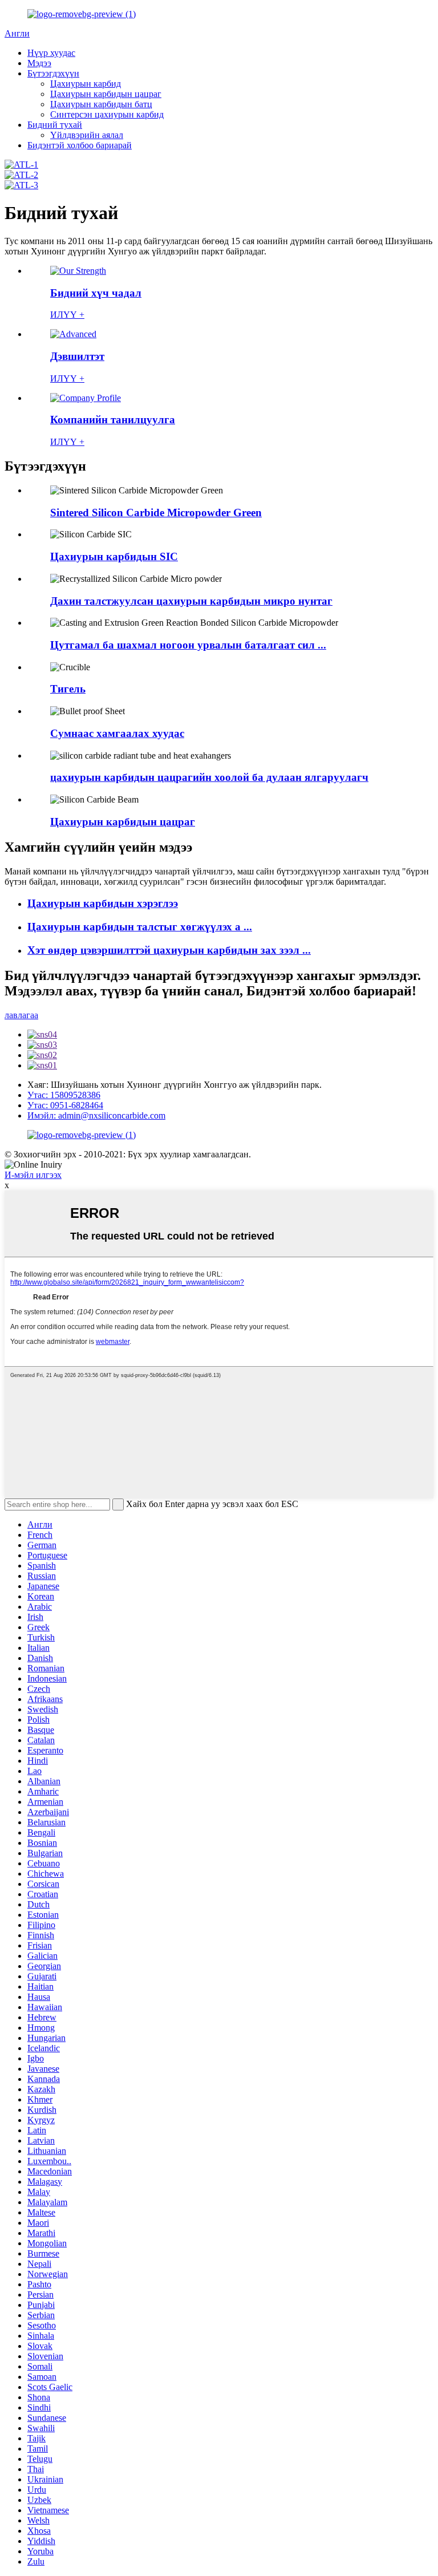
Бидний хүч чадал (96, 293)
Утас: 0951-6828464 (65, 1105)
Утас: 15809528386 (64, 1095)
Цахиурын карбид (86, 84)
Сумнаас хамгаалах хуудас (117, 733)
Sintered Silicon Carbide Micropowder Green (156, 513)
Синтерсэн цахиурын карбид (107, 114)
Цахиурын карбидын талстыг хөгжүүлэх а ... (140, 927)
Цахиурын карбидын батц (101, 104)
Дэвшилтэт (77, 356)
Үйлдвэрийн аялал (87, 135)
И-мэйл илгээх (33, 1175)
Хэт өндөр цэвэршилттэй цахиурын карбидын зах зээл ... (169, 950)
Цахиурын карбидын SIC (114, 556)
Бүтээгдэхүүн (53, 73)
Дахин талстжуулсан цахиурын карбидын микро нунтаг (191, 601)
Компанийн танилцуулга (113, 420)
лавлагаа (21, 1015)
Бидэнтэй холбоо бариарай (80, 145)
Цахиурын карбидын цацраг (106, 94)
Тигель (68, 689)
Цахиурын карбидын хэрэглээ (103, 903)
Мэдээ (39, 63)
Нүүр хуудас (51, 53)
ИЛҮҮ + (67, 315)
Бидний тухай (55, 125)
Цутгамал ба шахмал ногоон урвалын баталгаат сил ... (188, 645)
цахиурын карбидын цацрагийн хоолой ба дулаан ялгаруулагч (209, 777)
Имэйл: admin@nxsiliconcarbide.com (96, 1115)
